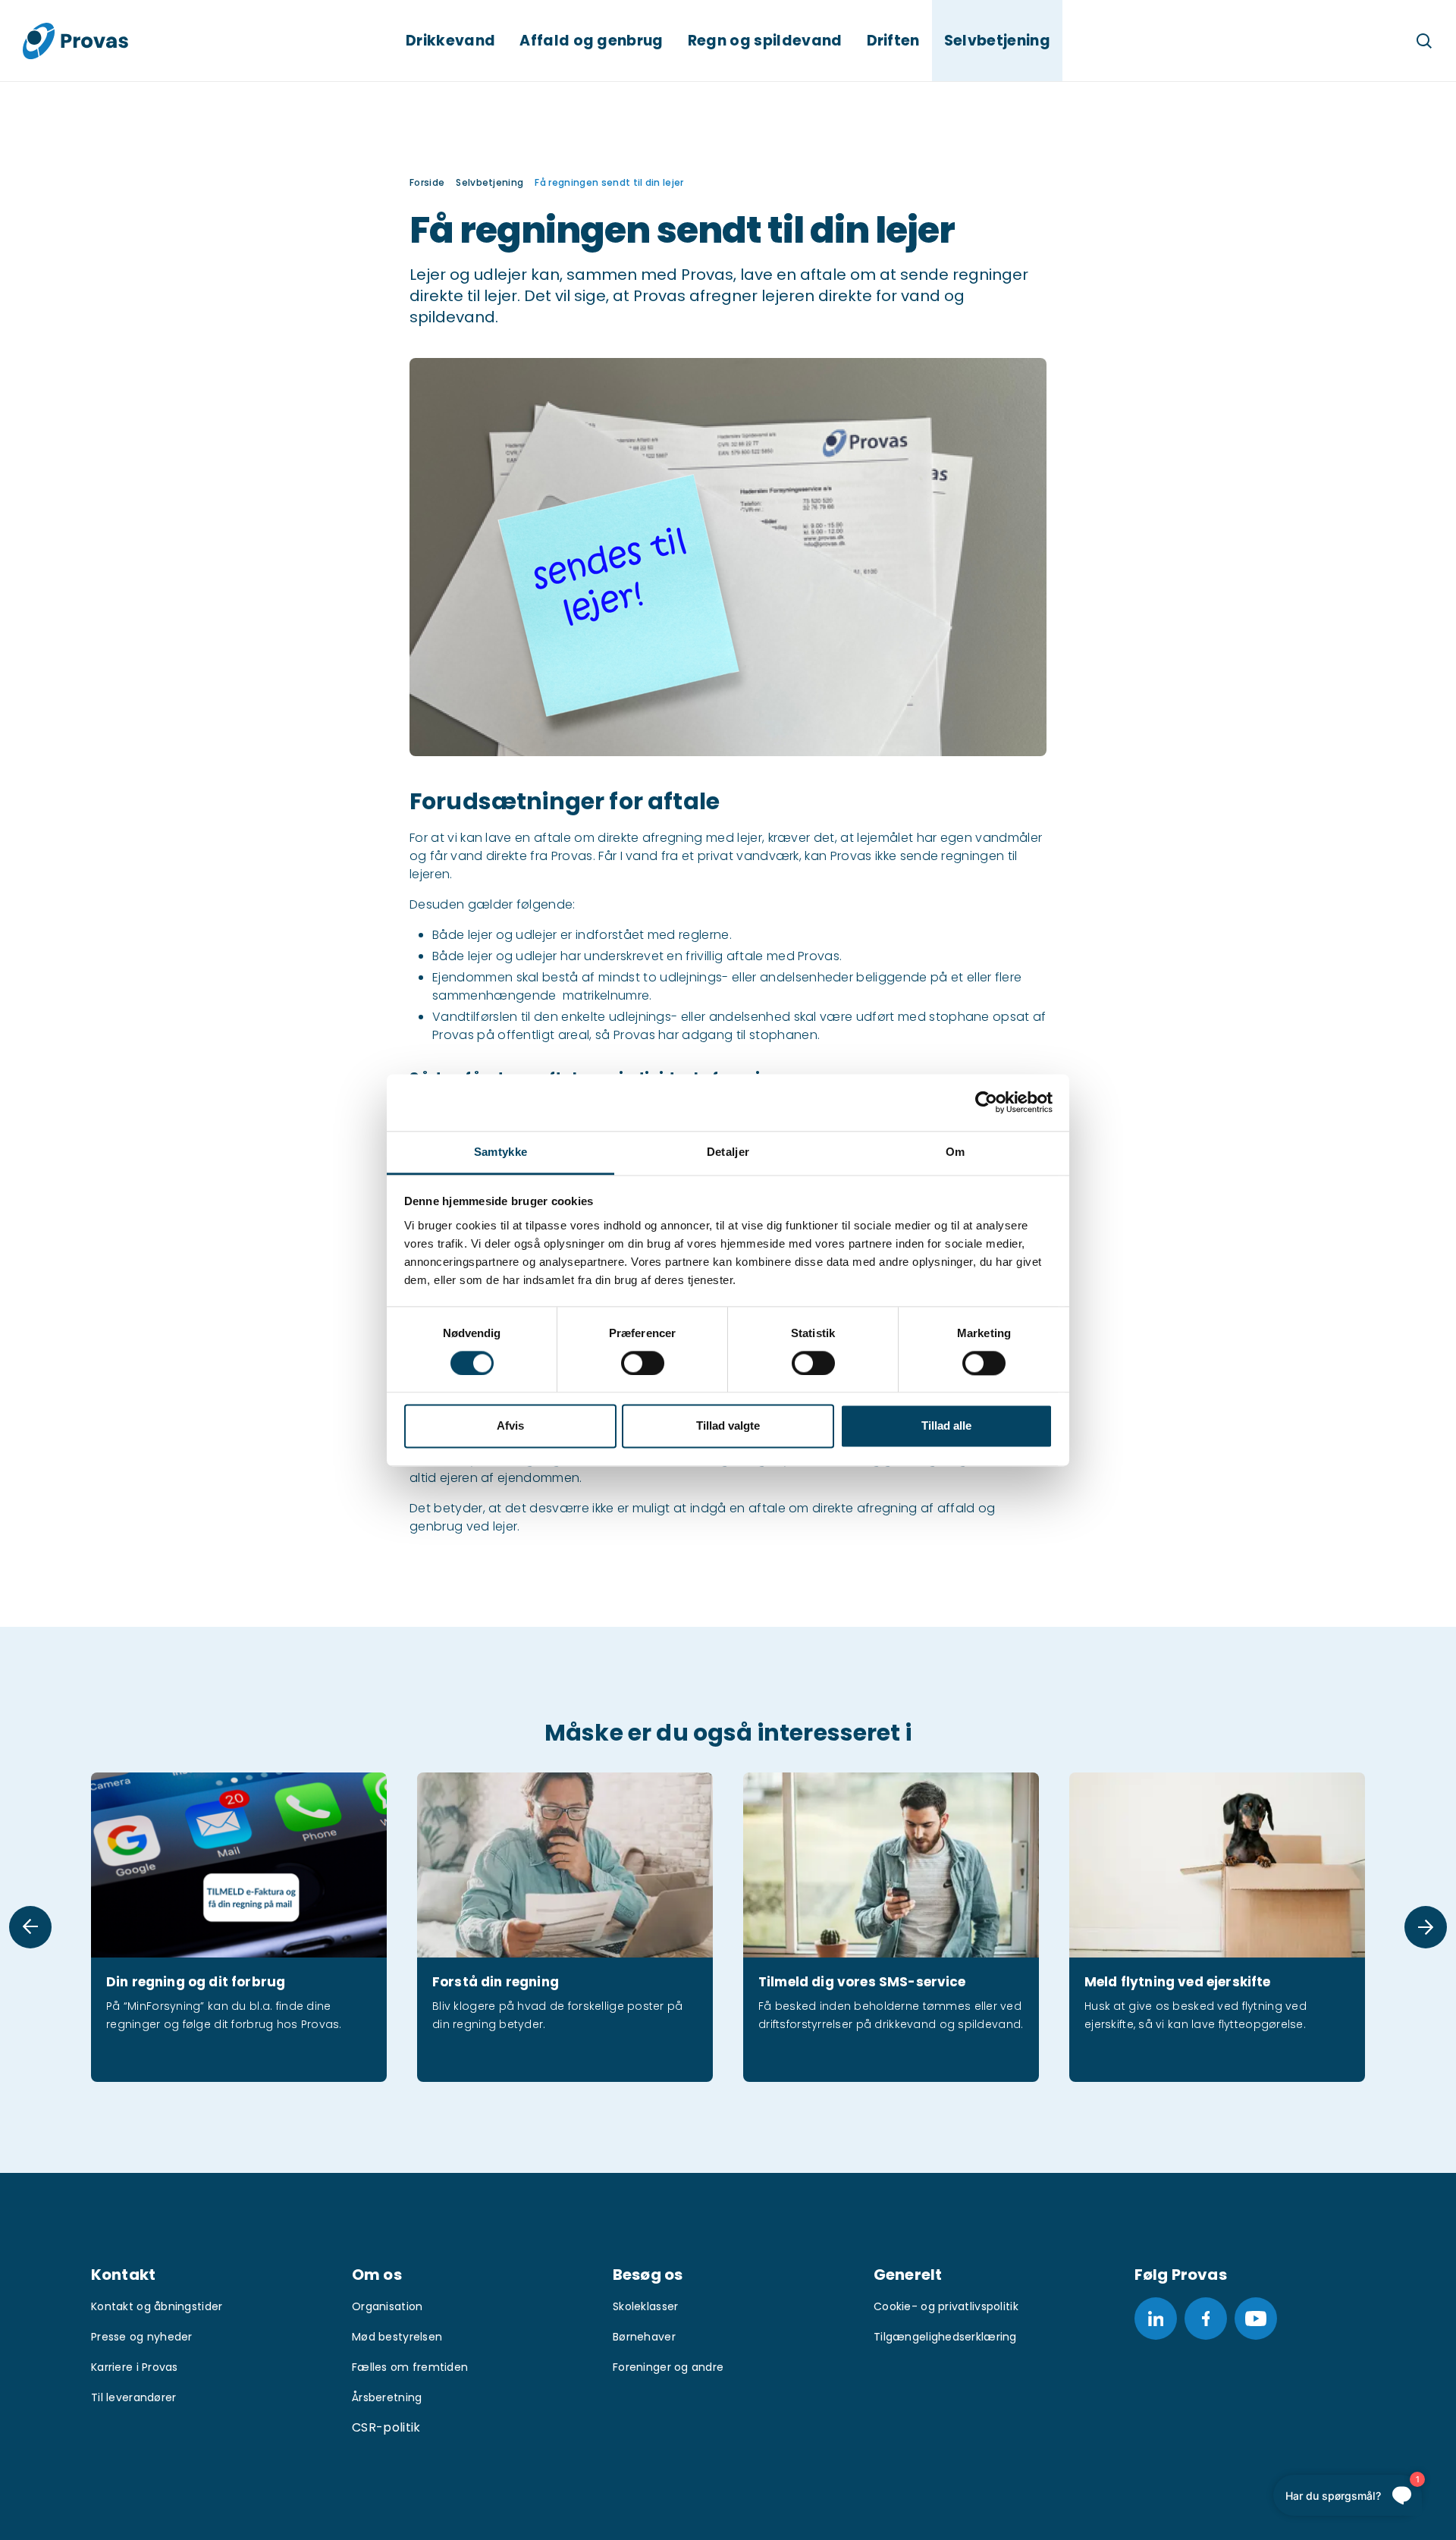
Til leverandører (133, 2397)
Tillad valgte (728, 1426)
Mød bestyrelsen (397, 2337)
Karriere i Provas (135, 2367)
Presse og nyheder (142, 2337)
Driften (893, 41)
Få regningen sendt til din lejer (609, 182)
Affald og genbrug (591, 41)
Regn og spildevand (765, 41)
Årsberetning (387, 2397)
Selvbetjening (997, 41)
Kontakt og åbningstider (157, 2306)
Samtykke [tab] (500, 1152)
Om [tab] (955, 1152)
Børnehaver (644, 2337)
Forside (427, 182)
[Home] (75, 41)
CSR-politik (386, 2427)
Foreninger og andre (668, 2367)
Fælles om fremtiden (410, 2367)
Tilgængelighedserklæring (945, 2337)
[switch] (643, 1363)
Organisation (387, 2306)
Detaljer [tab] (728, 1152)
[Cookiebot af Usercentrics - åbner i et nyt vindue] (986, 1102)
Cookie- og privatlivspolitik (946, 2306)
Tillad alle (946, 1426)
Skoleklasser (645, 2306)
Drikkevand (450, 41)
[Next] (1426, 1927)
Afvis (510, 1426)
